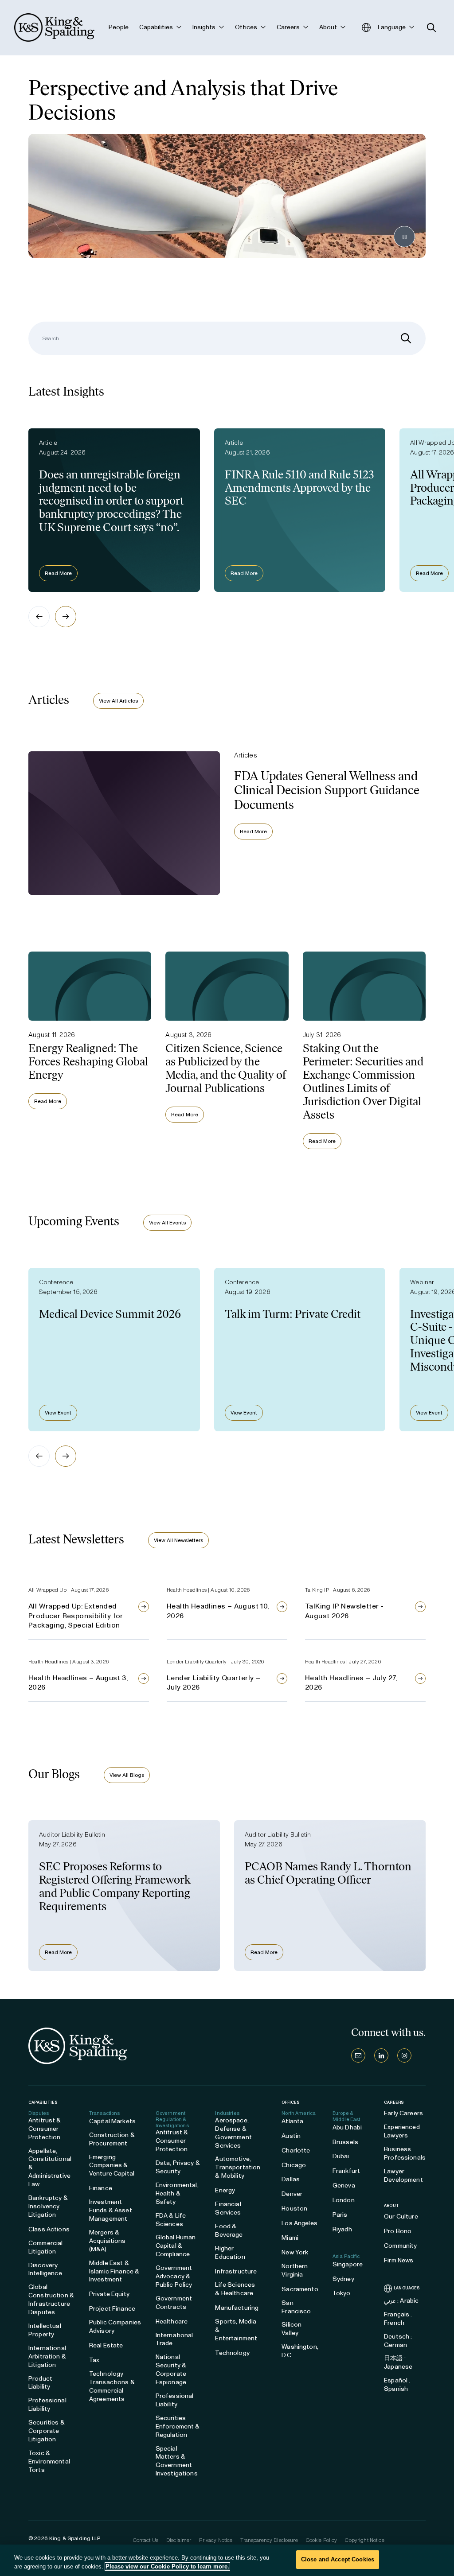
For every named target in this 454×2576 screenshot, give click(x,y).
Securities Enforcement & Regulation (178, 2426)
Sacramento (300, 2289)
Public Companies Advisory (115, 2327)
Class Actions (49, 2229)
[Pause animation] (404, 237)
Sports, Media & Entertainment (236, 2330)
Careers (394, 2102)
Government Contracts (174, 2303)
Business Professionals (405, 2153)
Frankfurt (346, 2171)
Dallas (291, 2179)
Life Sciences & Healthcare (235, 2289)
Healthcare (172, 2322)
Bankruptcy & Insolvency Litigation (48, 2206)
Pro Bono (398, 2231)
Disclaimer (179, 2540)
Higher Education (230, 2253)
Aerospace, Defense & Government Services (233, 2133)
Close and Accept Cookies (338, 2559)
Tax (94, 2360)
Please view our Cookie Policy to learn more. (167, 2566)
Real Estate (106, 2345)
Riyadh (342, 2229)
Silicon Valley (292, 2329)
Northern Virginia (295, 2270)
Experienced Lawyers (402, 2131)
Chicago (294, 2165)
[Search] (406, 338)
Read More (58, 573)
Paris (340, 2215)
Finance (101, 2188)
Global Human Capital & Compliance (176, 2246)
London (344, 2200)
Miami (290, 2238)
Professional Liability (47, 2405)
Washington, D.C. (300, 2351)
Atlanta (292, 2121)
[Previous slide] (39, 617)
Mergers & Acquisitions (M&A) (108, 2241)
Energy (225, 2190)
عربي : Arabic (401, 2301)
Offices (290, 2102)
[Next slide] (66, 617)
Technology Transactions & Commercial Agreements (112, 2386)
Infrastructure (236, 2271)
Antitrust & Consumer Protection (45, 2129)
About (391, 2206)
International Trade (174, 2339)
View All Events (167, 1223)
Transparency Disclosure (269, 2540)
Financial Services (228, 2208)
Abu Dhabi (347, 2127)
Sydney (343, 2279)
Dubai (341, 2156)
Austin (291, 2136)
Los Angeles (299, 2223)
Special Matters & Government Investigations (177, 2461)
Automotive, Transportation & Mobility (238, 2167)
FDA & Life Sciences (171, 2220)
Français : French (398, 2319)
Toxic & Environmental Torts (49, 2461)
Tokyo (342, 2293)
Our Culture (401, 2217)
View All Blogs (127, 1775)
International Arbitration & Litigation (47, 2356)
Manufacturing (237, 2308)
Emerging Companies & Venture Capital (112, 2166)
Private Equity (109, 2294)
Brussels (345, 2142)
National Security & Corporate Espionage (171, 2370)
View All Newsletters (178, 1540)
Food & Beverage (229, 2230)
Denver (292, 2194)
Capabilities (43, 2102)
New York (295, 2252)
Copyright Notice (364, 2540)
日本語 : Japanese (398, 2362)
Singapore (348, 2264)
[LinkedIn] (381, 2055)
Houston (294, 2209)
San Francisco (296, 2307)
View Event (58, 1413)
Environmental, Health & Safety (177, 2193)
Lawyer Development (403, 2176)
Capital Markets (112, 2121)
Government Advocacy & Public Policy (174, 2276)
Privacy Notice (216, 2540)
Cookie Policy (322, 2540)
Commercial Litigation (45, 2247)
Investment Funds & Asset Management (111, 2210)
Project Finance (112, 2309)
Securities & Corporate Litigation (47, 2431)
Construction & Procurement (112, 2139)
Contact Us (146, 2540)
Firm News (399, 2260)
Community (400, 2246)
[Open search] (432, 28)
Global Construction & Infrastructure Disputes (51, 2300)
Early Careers (403, 2113)
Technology (232, 2353)
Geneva (344, 2186)
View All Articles (118, 701)
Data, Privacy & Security (178, 2167)
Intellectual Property (45, 2330)
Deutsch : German (398, 2341)
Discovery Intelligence (45, 2269)
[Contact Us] (358, 2055)
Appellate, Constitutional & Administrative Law (50, 2168)
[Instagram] (404, 2055)
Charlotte (296, 2151)
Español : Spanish (397, 2385)
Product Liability (40, 2383)
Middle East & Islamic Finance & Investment (114, 2271)
